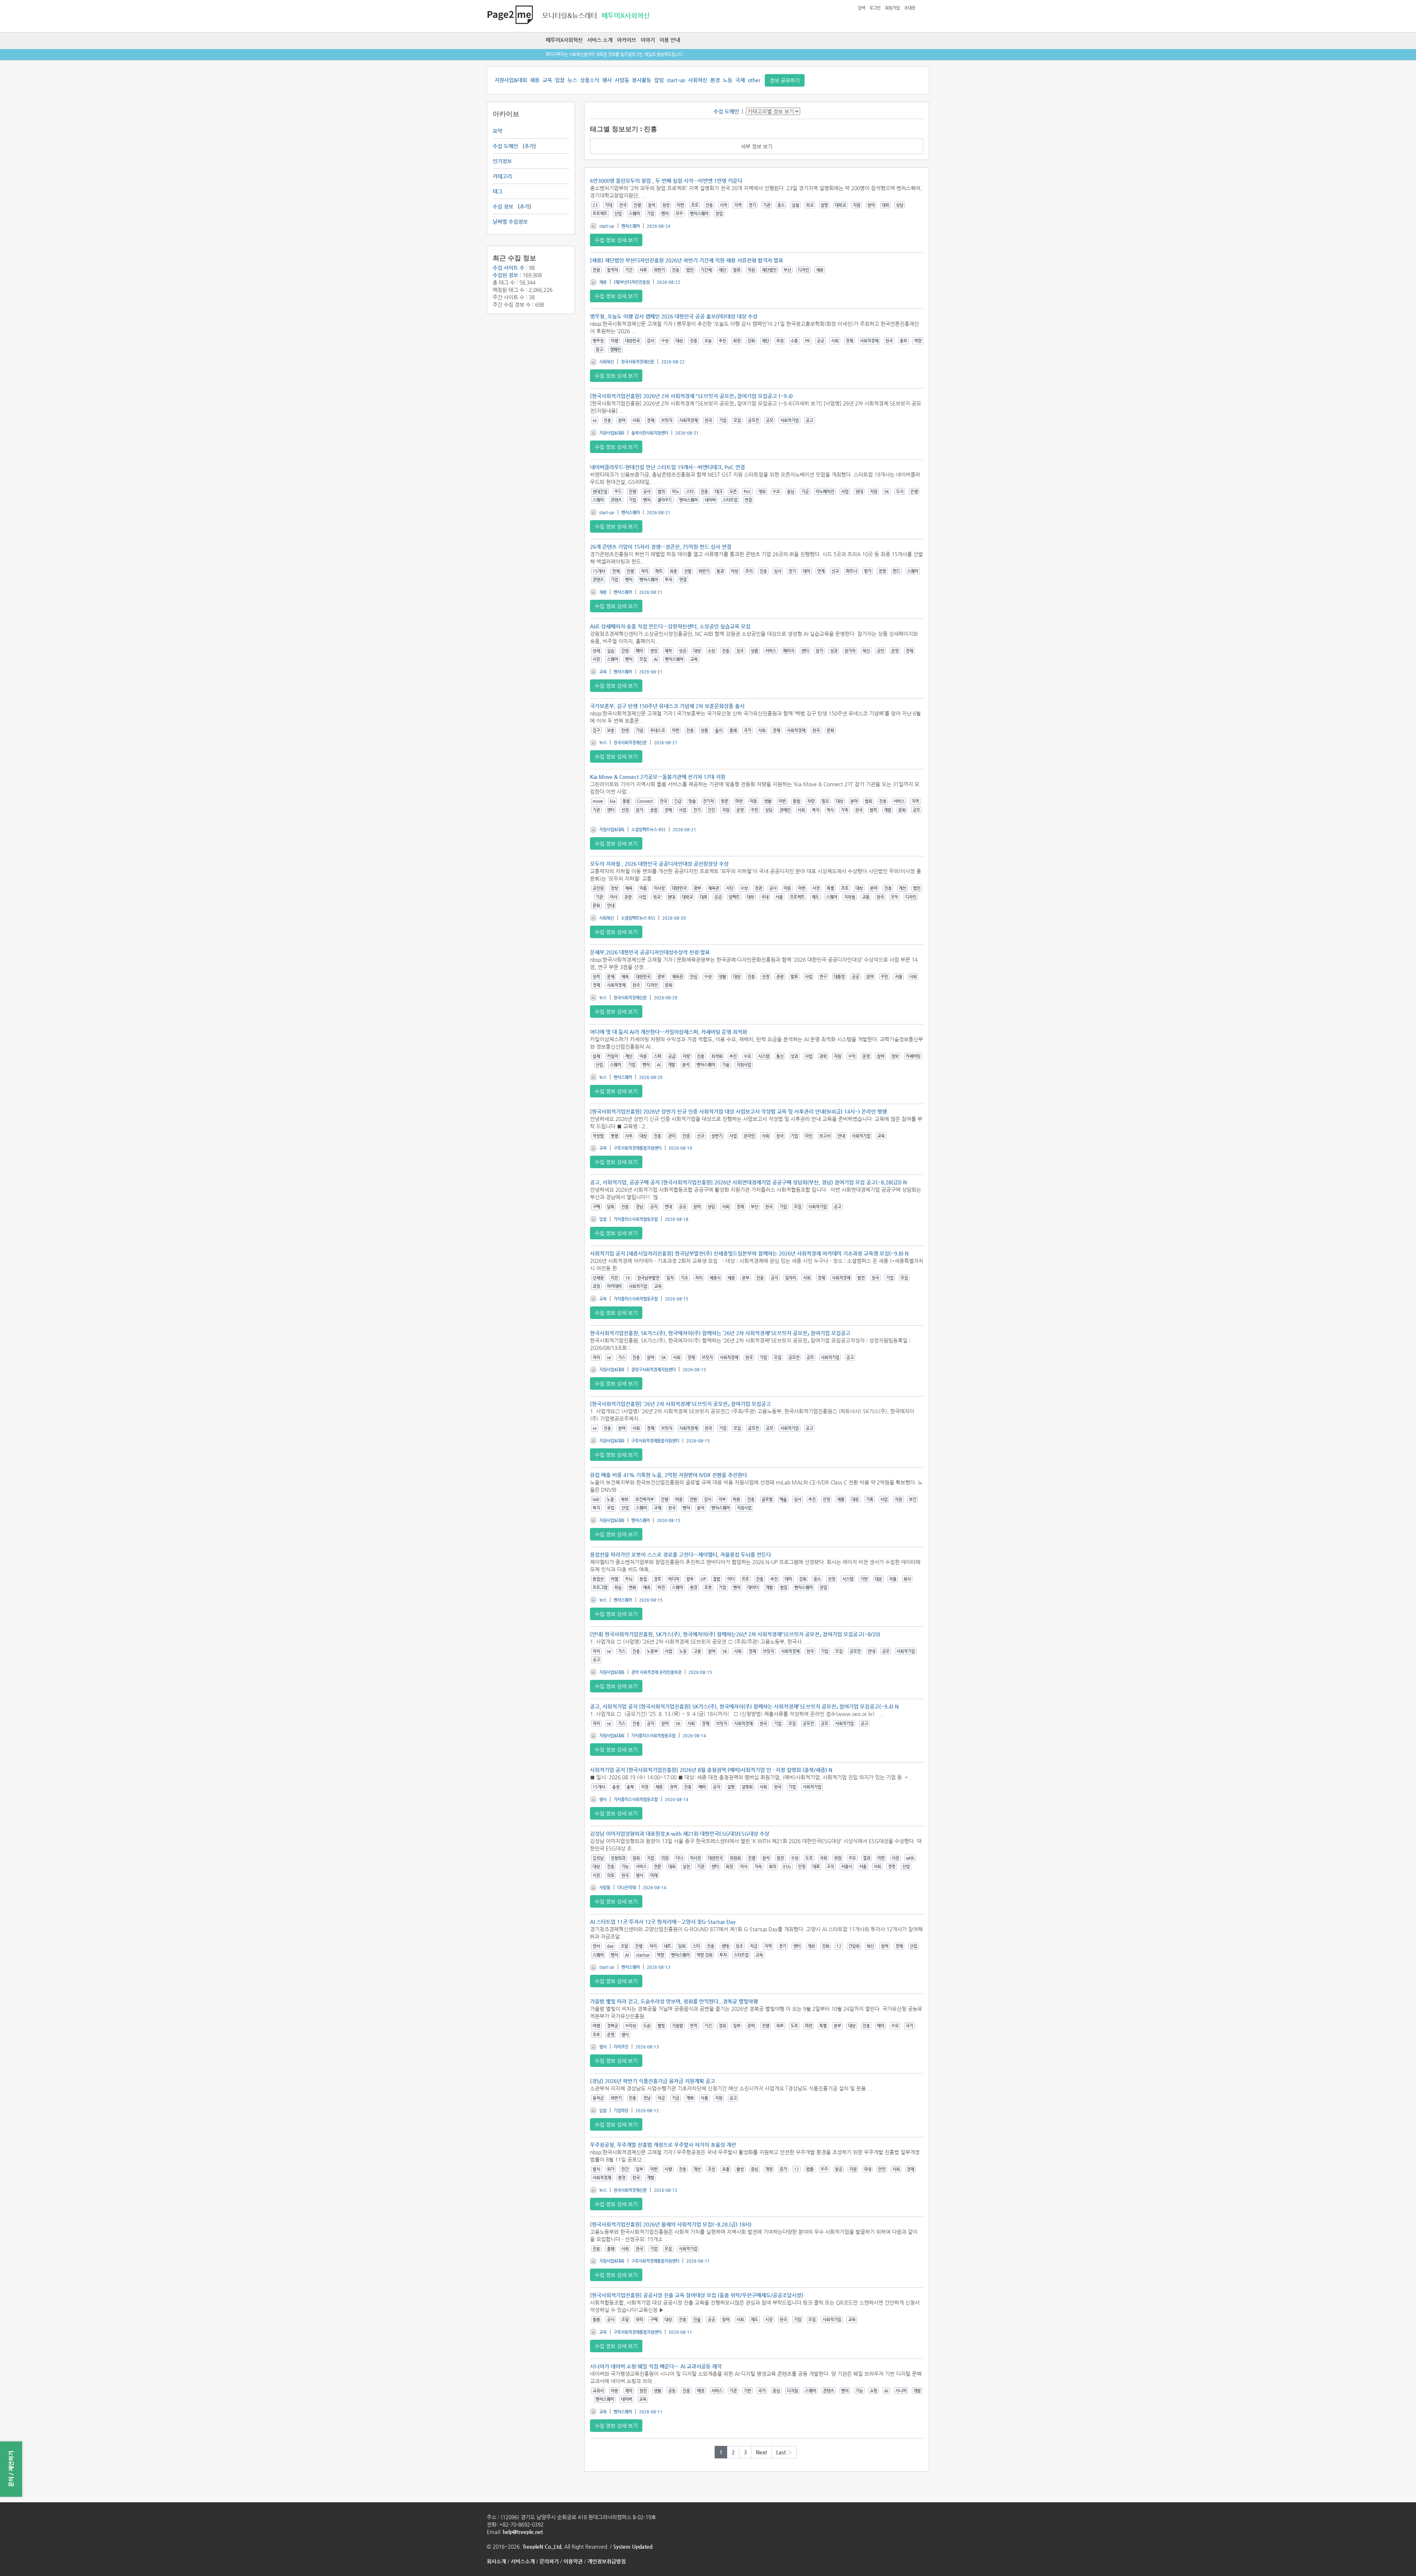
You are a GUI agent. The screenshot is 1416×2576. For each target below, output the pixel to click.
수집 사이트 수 (509, 268)
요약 (497, 131)
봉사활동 (642, 80)
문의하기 (549, 2561)
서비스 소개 (600, 40)
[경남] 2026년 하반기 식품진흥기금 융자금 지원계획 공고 (653, 2081)
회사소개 (496, 2561)
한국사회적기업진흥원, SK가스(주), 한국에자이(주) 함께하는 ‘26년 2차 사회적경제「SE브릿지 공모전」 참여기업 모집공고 (720, 1333)
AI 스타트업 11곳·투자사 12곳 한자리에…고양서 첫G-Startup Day (663, 1922)
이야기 (648, 40)
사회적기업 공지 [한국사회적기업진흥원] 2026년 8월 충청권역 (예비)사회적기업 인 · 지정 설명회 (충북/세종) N (711, 1770)
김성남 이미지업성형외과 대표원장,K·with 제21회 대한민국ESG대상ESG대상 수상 (680, 1834)
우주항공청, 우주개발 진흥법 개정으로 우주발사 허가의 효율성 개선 (663, 2145)
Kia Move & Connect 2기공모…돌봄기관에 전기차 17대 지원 (658, 777)
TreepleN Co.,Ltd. (543, 2547)
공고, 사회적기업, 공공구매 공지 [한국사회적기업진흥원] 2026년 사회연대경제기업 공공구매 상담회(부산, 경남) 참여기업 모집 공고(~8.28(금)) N (748, 1182)
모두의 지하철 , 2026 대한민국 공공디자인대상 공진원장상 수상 (659, 864)
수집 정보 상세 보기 (616, 240)
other (754, 80)
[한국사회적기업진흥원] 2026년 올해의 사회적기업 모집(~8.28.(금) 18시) (671, 2224)
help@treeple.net (523, 2532)
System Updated (633, 2547)
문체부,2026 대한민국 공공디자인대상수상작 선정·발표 (650, 952)
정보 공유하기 (785, 80)
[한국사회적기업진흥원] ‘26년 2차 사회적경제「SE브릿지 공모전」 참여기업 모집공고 (680, 1404)
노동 (728, 80)
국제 (740, 80)
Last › (784, 2452)
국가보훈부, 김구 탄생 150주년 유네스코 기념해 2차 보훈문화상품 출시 (667, 706)
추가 (529, 146)
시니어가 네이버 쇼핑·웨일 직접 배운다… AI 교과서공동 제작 (656, 2366)
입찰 (560, 80)
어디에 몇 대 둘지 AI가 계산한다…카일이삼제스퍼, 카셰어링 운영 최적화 (669, 1032)
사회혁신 (698, 80)
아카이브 (627, 40)
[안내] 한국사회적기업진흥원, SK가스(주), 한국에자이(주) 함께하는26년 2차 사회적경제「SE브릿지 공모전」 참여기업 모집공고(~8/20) (735, 1634)
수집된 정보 (505, 275)
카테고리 (502, 176)
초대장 (910, 8)
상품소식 (590, 80)
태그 (497, 191)
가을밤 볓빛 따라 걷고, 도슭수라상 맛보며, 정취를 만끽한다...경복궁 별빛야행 (674, 2001)
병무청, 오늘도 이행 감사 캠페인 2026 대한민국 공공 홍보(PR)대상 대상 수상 (674, 316)
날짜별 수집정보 (510, 222)
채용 (535, 80)
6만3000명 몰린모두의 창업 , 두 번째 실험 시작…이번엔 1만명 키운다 (666, 181)
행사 (607, 80)
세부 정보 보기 (757, 146)
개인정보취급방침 (607, 2561)
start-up (676, 80)
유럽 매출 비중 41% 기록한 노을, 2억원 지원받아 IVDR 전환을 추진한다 (669, 1475)
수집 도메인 (505, 146)
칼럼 (659, 80)
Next (761, 2452)
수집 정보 (503, 206)
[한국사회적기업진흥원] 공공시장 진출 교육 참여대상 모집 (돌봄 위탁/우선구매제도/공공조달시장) (697, 2295)
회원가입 (892, 8)
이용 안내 (670, 40)
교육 (547, 80)
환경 (715, 80)
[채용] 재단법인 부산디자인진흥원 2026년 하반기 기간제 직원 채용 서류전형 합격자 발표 (687, 260)
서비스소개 (523, 2561)
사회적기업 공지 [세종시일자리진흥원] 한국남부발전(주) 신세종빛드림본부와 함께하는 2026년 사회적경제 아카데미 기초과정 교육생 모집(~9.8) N (749, 1253)
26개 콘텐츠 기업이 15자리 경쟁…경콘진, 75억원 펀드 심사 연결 (661, 547)
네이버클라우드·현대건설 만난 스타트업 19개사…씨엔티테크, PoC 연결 (667, 467)
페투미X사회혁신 (564, 40)
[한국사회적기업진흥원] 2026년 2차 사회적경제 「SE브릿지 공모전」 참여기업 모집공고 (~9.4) (691, 396)
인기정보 (502, 161)
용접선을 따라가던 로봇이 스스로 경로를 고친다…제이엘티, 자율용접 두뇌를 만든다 (681, 1555)
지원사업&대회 (511, 80)
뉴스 (572, 80)
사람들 (622, 80)
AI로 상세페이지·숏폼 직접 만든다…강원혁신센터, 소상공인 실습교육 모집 (670, 626)
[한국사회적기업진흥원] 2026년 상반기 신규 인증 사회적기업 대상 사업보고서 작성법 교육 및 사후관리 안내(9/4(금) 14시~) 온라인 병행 (738, 1111)
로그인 (875, 8)
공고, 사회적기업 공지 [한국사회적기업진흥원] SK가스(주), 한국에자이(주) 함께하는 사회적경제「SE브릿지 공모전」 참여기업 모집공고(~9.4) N (744, 1706)
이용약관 (573, 2561)
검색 (861, 8)
